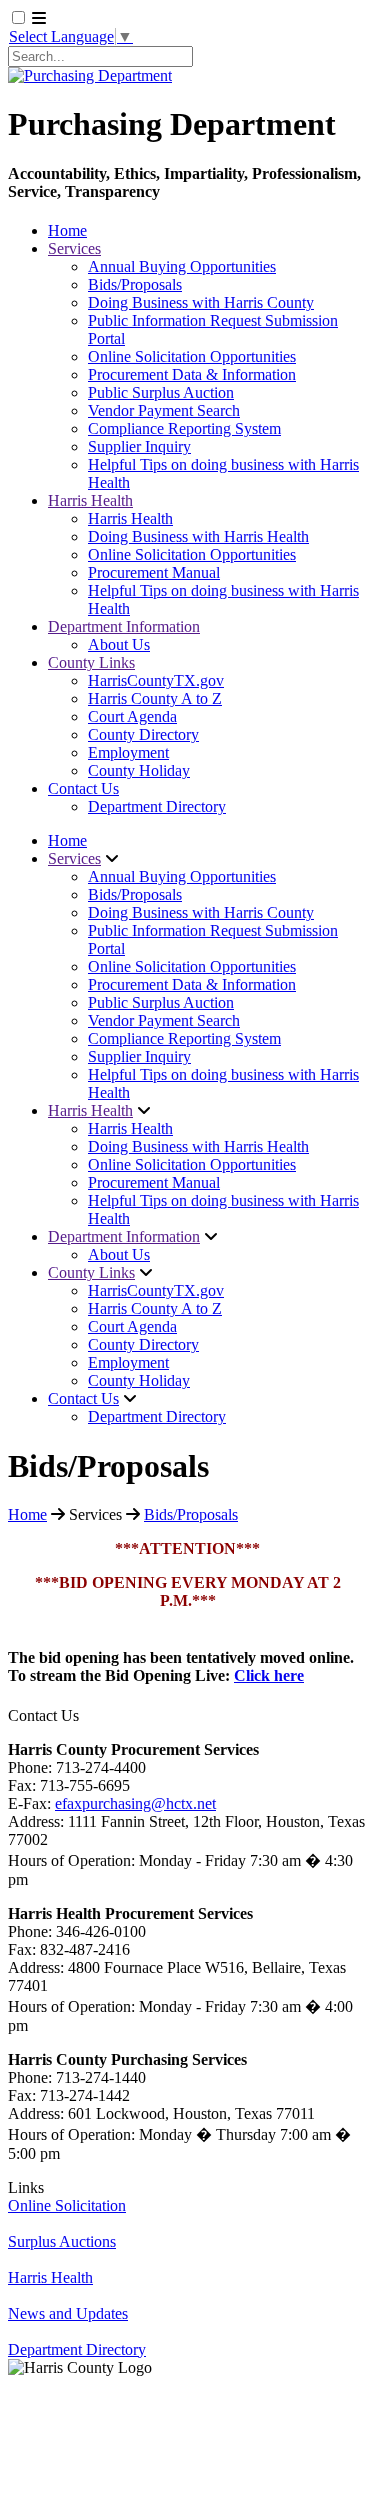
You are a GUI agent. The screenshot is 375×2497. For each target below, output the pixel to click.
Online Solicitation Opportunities (192, 356)
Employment (128, 752)
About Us (119, 644)
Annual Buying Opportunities (182, 266)
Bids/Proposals (135, 284)
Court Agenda (132, 716)
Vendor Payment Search (164, 410)
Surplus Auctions (62, 2241)
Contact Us (83, 788)
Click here (269, 1675)
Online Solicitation (67, 2205)
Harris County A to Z (155, 698)
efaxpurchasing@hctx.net (135, 1803)
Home (67, 230)
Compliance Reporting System (184, 428)
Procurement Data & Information (192, 374)
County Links (91, 662)
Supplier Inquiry (139, 446)
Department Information (124, 626)
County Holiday (139, 770)
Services (74, 248)
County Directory (143, 734)
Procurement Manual (154, 572)
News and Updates (68, 2313)
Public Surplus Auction (161, 392)
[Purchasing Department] (90, 75)
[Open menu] (39, 18)
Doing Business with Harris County (201, 302)
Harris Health (90, 500)
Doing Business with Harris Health (198, 536)
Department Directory (157, 806)
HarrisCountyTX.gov (156, 680)
